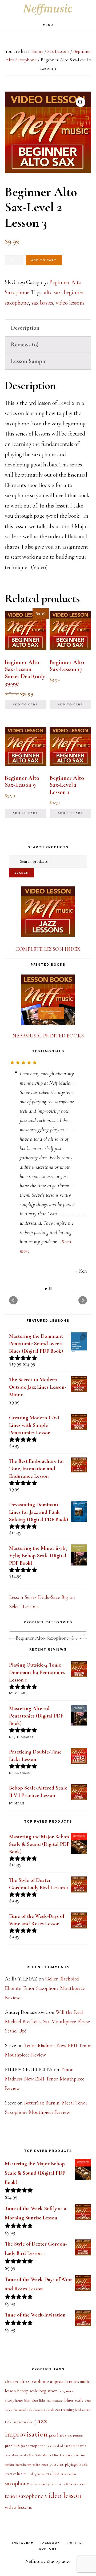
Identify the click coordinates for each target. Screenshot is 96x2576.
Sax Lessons (58, 51)
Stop (50, 1235)
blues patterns (55, 2347)
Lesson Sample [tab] (29, 361)
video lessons (70, 303)
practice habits (16, 2420)
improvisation (24, 2368)
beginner (48, 2337)
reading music (36, 2420)
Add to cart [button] (25, 704)
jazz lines (57, 2381)
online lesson (40, 2410)
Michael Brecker (53, 2401)
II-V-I (9, 2368)
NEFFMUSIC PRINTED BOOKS (48, 1036)
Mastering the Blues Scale (26, 2401)
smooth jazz (46, 2430)
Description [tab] (25, 328)
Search (22, 873)
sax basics (42, 303)
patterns (57, 2410)
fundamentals (83, 2356)
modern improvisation (18, 2411)
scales (34, 2430)
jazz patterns (75, 2381)
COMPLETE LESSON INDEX (48, 949)
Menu (48, 25)
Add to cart (44, 260)
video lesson (63, 2441)
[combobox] (48, 1581)
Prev (13, 1246)
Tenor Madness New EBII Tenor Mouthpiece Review (45, 2025)
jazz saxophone (33, 2391)
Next (83, 1246)
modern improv (76, 2401)
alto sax (52, 292)
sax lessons (70, 2420)
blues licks (39, 2346)
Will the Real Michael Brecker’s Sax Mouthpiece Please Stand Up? (47, 1967)
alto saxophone (34, 2327)
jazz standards (75, 2392)
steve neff (61, 2430)
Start (46, 1235)
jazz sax (12, 2391)
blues (27, 2347)
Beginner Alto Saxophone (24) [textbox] (46, 1584)
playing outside (76, 2410)
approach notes (65, 2327)
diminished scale (23, 2356)
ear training (65, 2356)
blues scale (74, 2346)
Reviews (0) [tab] (25, 345)
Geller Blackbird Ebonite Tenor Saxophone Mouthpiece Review (45, 1934)
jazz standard (55, 2392)
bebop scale (27, 2337)
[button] (81, 102)
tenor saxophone (24, 2442)
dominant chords (44, 2356)
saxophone (17, 2429)
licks (7, 2401)
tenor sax (77, 2430)
